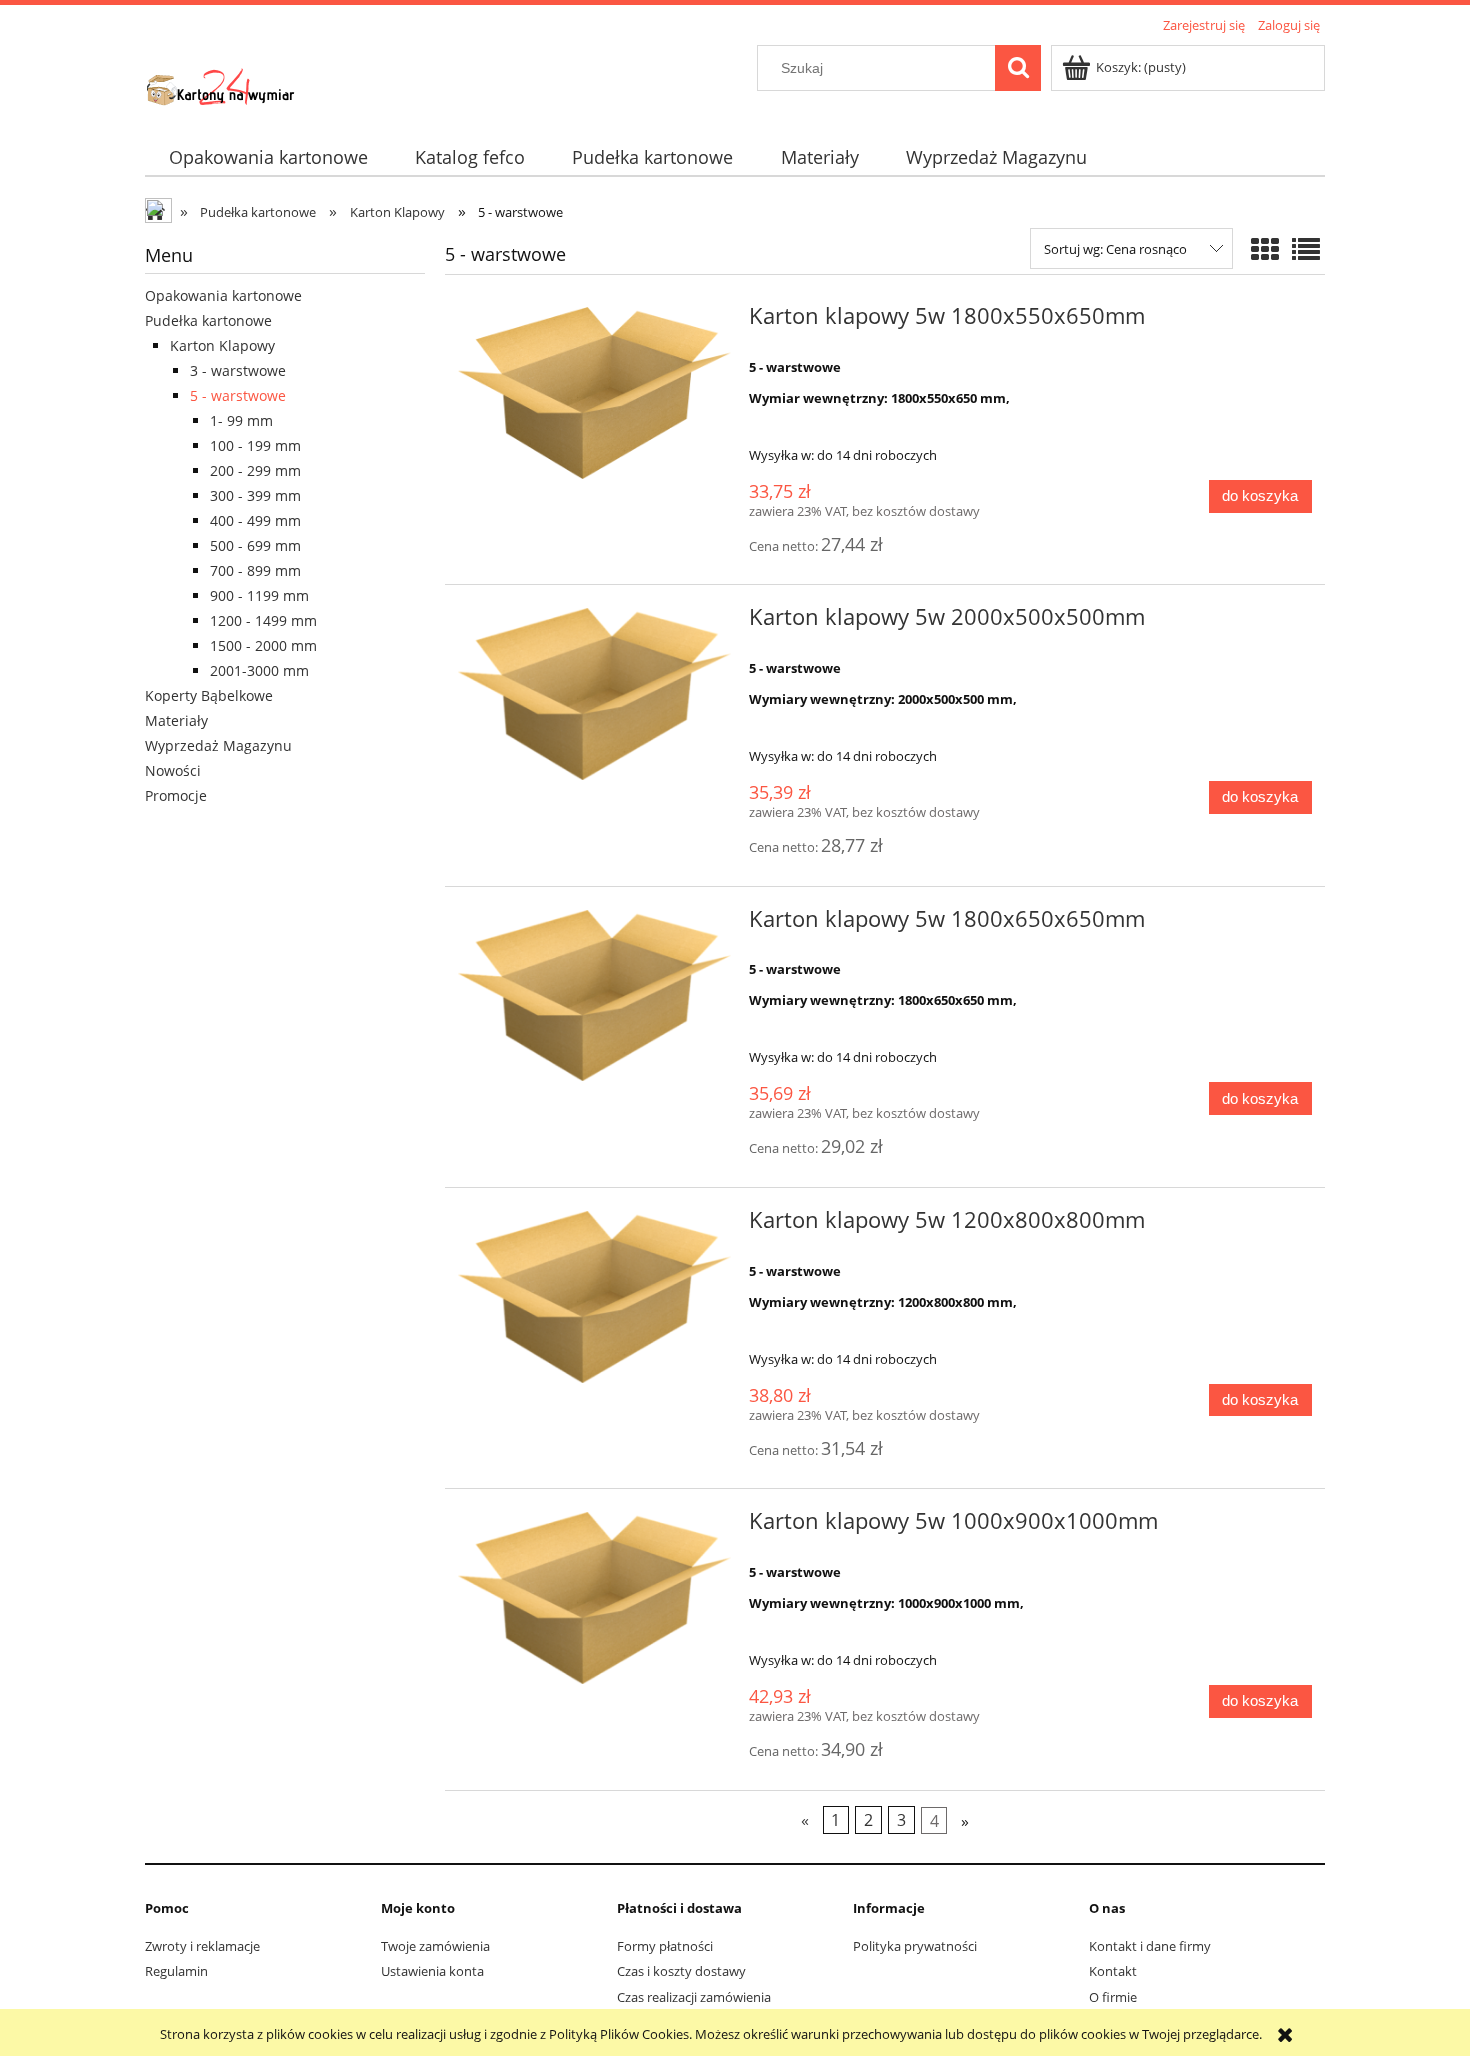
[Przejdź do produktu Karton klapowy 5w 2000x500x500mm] (594, 694)
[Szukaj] (1018, 68)
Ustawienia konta (432, 1971)
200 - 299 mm (255, 470)
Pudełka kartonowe (208, 320)
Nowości (173, 770)
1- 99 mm (241, 420)
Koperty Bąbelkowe (209, 695)
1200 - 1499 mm (263, 620)
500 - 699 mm (255, 545)
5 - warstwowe (238, 395)
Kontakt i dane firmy (1150, 1946)
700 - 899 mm (255, 570)
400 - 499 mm (255, 520)
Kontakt (1113, 1971)
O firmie (1113, 1997)
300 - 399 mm (255, 495)
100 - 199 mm (255, 445)
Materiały (176, 720)
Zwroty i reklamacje (202, 1946)
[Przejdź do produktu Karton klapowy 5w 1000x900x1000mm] (594, 1598)
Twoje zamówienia (435, 1946)
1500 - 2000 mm (263, 645)
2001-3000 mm (259, 670)
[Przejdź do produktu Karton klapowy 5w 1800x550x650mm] (594, 393)
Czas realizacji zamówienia (694, 1997)
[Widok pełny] (1306, 249)
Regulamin (176, 1971)
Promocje (176, 795)
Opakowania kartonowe (223, 295)
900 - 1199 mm (259, 595)
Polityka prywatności (915, 1946)
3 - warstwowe (238, 370)
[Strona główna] (220, 82)
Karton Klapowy (222, 345)
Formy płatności (665, 1946)
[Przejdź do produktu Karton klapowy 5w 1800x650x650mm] (594, 996)
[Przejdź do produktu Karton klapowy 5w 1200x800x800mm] (594, 1297)
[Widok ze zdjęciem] (1265, 249)
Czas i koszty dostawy (681, 1971)
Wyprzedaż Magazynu (218, 745)
